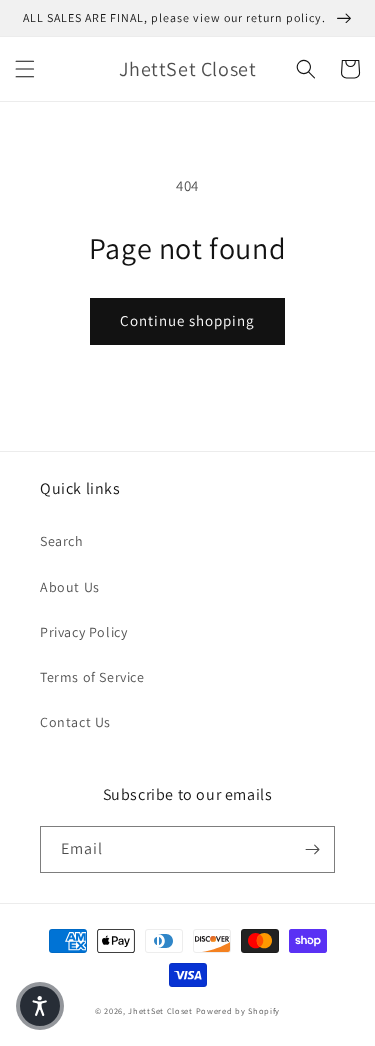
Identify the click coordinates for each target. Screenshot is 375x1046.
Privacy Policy (83, 632)
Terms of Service (92, 677)
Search (62, 541)
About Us (70, 587)
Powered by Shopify (238, 1010)
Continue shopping (187, 320)
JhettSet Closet (161, 1010)
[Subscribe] (312, 849)
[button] (25, 69)
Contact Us (75, 722)
